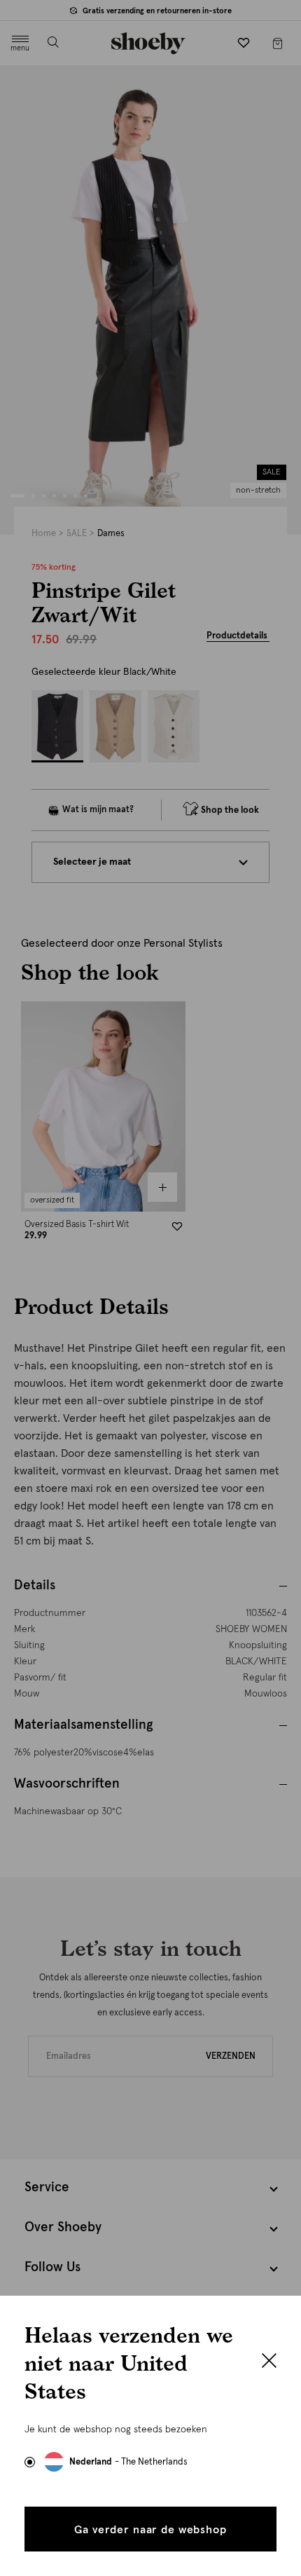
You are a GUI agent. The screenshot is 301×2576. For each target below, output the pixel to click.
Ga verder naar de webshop (150, 2530)
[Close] (269, 2362)
